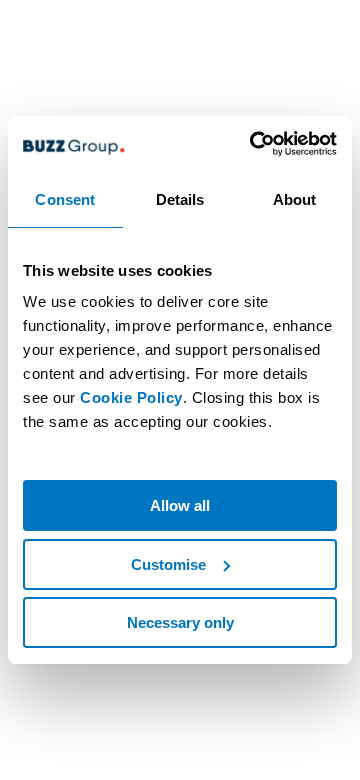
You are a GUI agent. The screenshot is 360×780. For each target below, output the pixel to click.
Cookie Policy (131, 397)
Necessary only (180, 622)
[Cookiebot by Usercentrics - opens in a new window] (254, 144)
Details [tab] (180, 199)
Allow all (180, 505)
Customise (168, 564)
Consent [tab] (65, 199)
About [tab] (295, 199)
